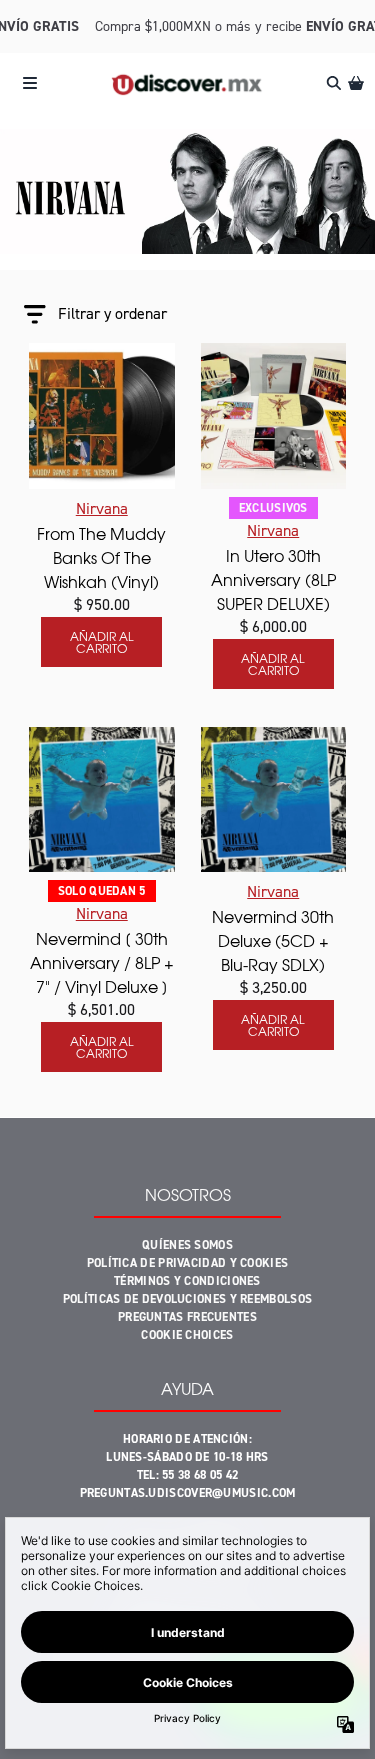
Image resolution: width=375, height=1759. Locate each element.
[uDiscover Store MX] (187, 83)
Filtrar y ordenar (112, 313)
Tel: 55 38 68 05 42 (188, 1475)
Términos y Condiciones (187, 1281)
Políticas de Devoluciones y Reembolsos (187, 1299)
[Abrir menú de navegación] (30, 83)
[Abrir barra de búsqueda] (333, 83)
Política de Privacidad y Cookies (188, 1263)
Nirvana (102, 508)
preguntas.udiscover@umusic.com (188, 1493)
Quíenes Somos (187, 1245)
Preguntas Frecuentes (187, 1317)
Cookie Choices (187, 1335)
